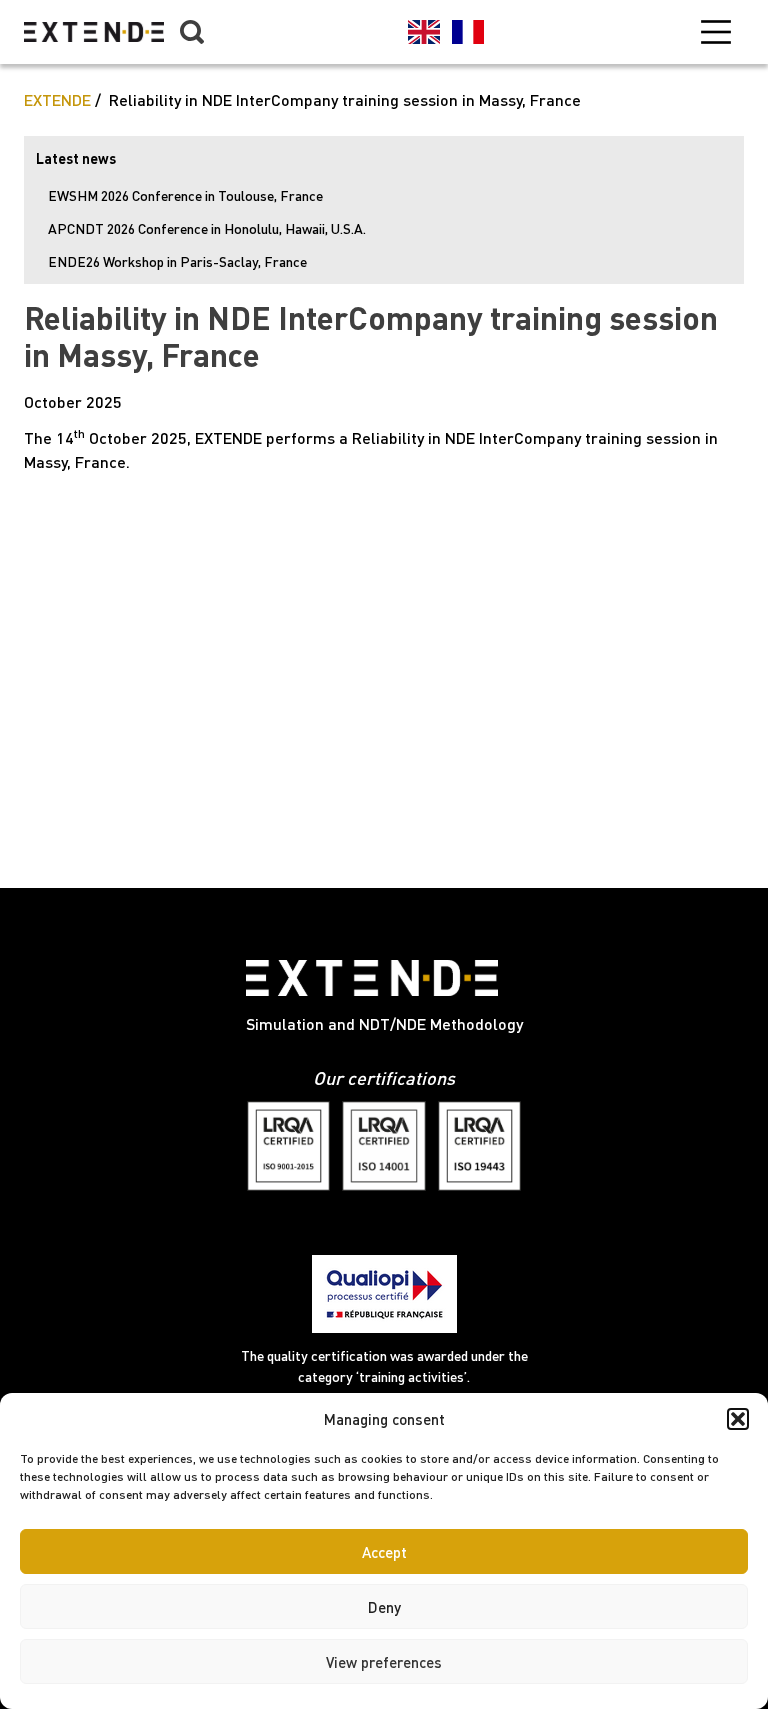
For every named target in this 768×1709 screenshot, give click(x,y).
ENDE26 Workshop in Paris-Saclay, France (177, 261)
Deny (384, 1607)
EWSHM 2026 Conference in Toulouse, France (185, 195)
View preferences (384, 1662)
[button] (738, 1419)
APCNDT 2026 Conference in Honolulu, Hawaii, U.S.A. (207, 228)
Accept (384, 1552)
